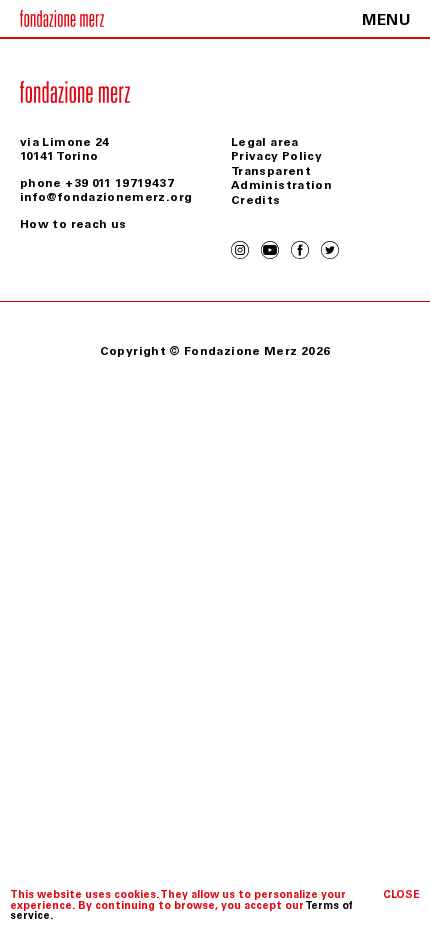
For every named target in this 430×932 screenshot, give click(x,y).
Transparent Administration (281, 178)
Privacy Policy (276, 156)
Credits (256, 200)
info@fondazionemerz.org (106, 197)
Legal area (265, 142)
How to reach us (73, 224)
